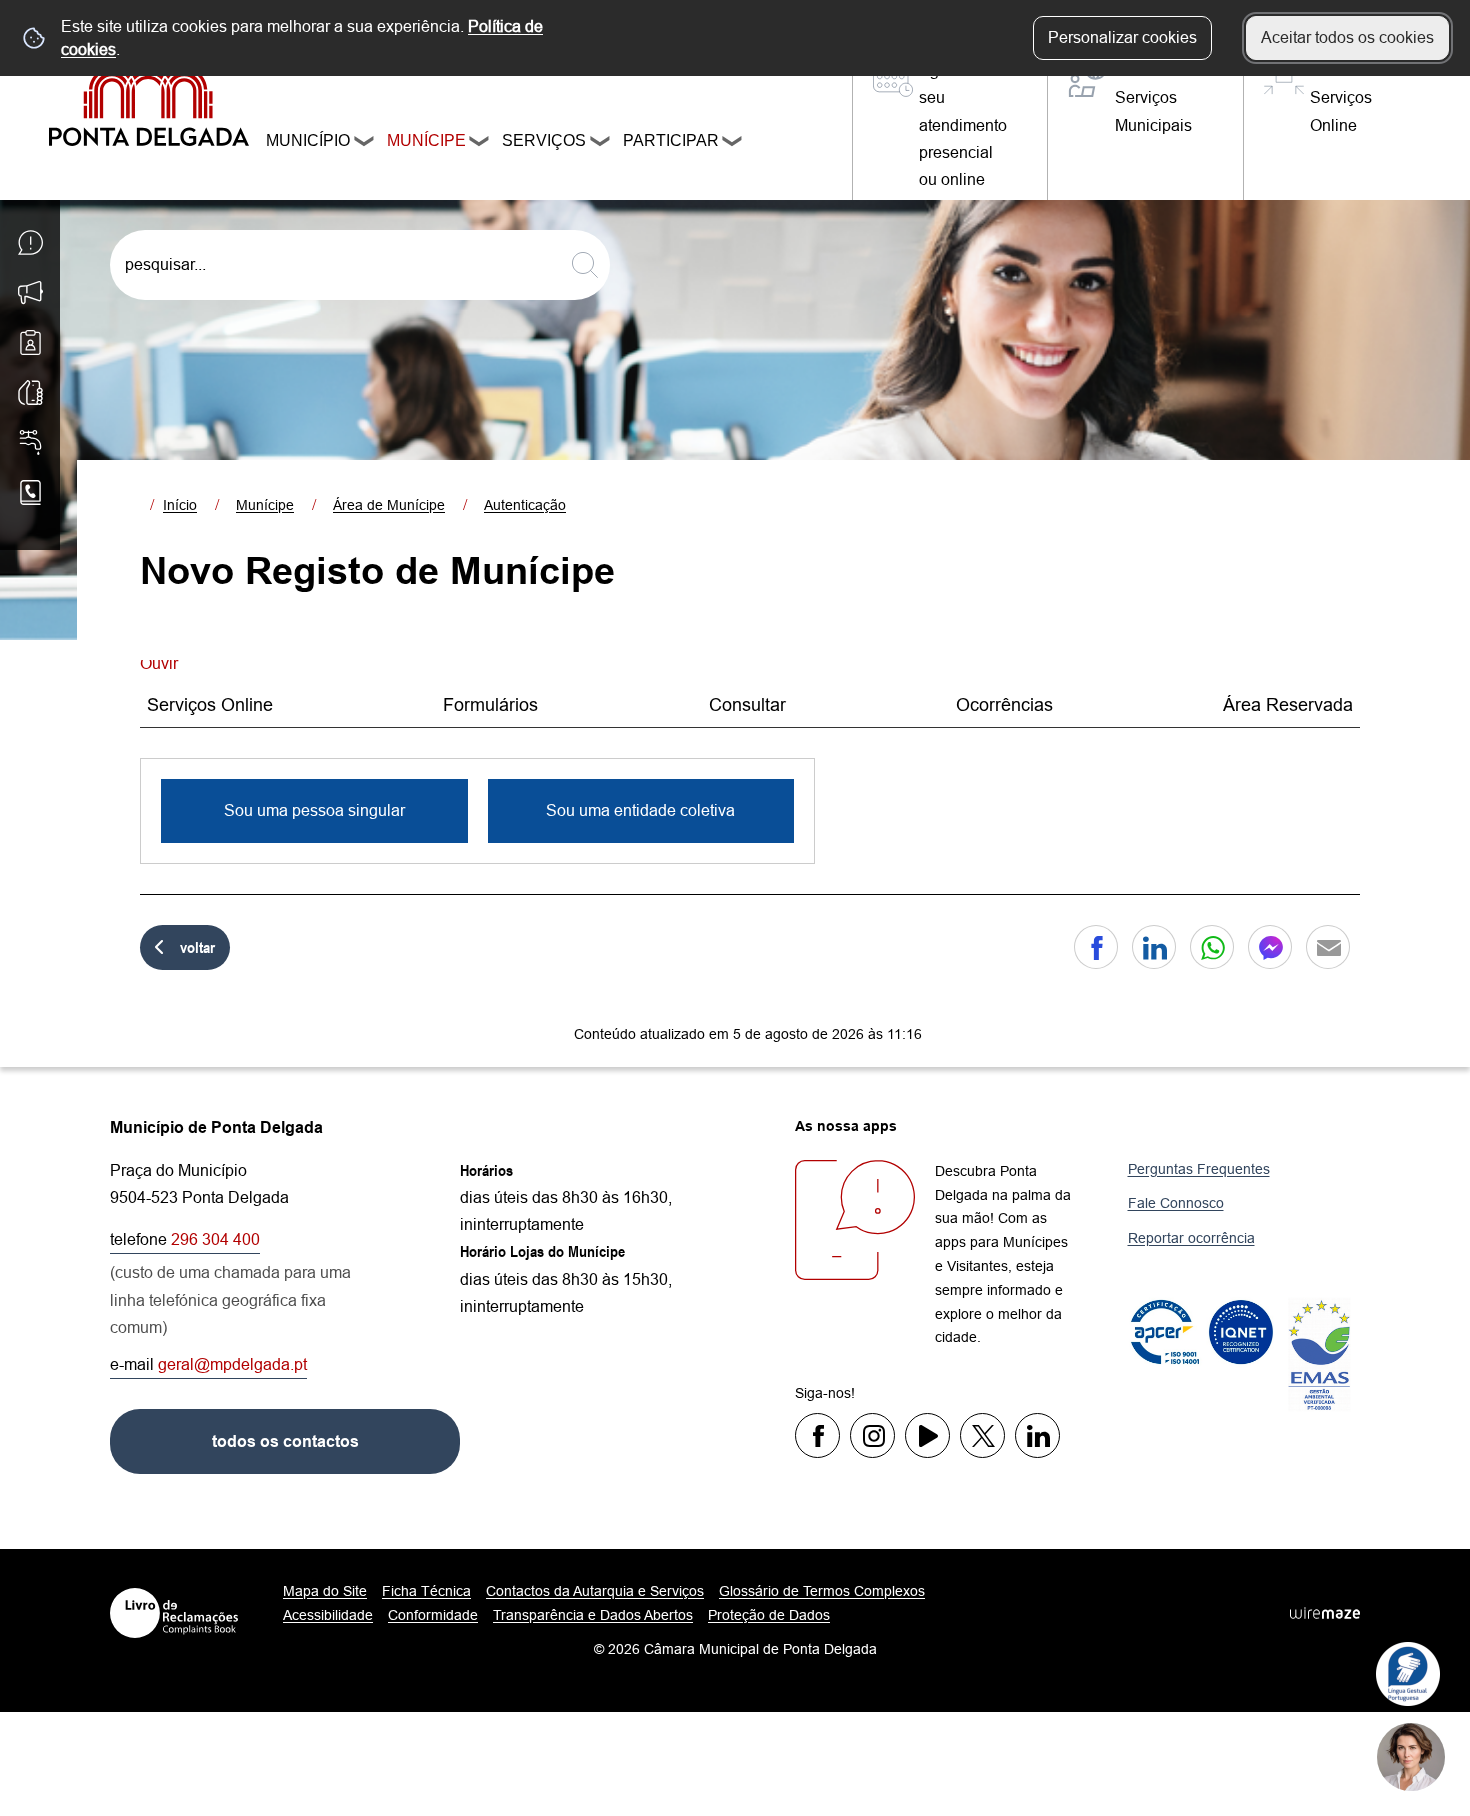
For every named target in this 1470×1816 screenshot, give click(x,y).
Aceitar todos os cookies (1347, 37)
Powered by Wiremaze (1325, 1613)
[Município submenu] (365, 144)
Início (180, 505)
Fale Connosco (1176, 1203)
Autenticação (525, 505)
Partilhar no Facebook (1096, 947)
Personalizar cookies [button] (1122, 37)
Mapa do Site (325, 1591)
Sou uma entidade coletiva (640, 810)
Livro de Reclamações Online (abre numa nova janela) (174, 1613)
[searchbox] (360, 265)
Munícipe (423, 140)
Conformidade (433, 1615)
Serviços (540, 140)
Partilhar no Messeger (1270, 947)
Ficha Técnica (426, 1591)
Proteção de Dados (769, 1615)
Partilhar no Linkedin (1154, 947)
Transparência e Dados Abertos (593, 1615)
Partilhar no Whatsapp (1212, 947)
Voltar (197, 947)
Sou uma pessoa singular (314, 810)
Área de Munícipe (389, 505)
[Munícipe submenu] (480, 144)
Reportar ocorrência (1191, 1238)
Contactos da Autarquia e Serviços (595, 1591)
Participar (667, 140)
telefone (185, 1239)
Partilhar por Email (1328, 947)
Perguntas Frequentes (1199, 1169)
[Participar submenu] (733, 144)
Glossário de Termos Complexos (822, 1591)
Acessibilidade (328, 1615)
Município (304, 140)
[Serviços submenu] (601, 144)
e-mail (208, 1364)
